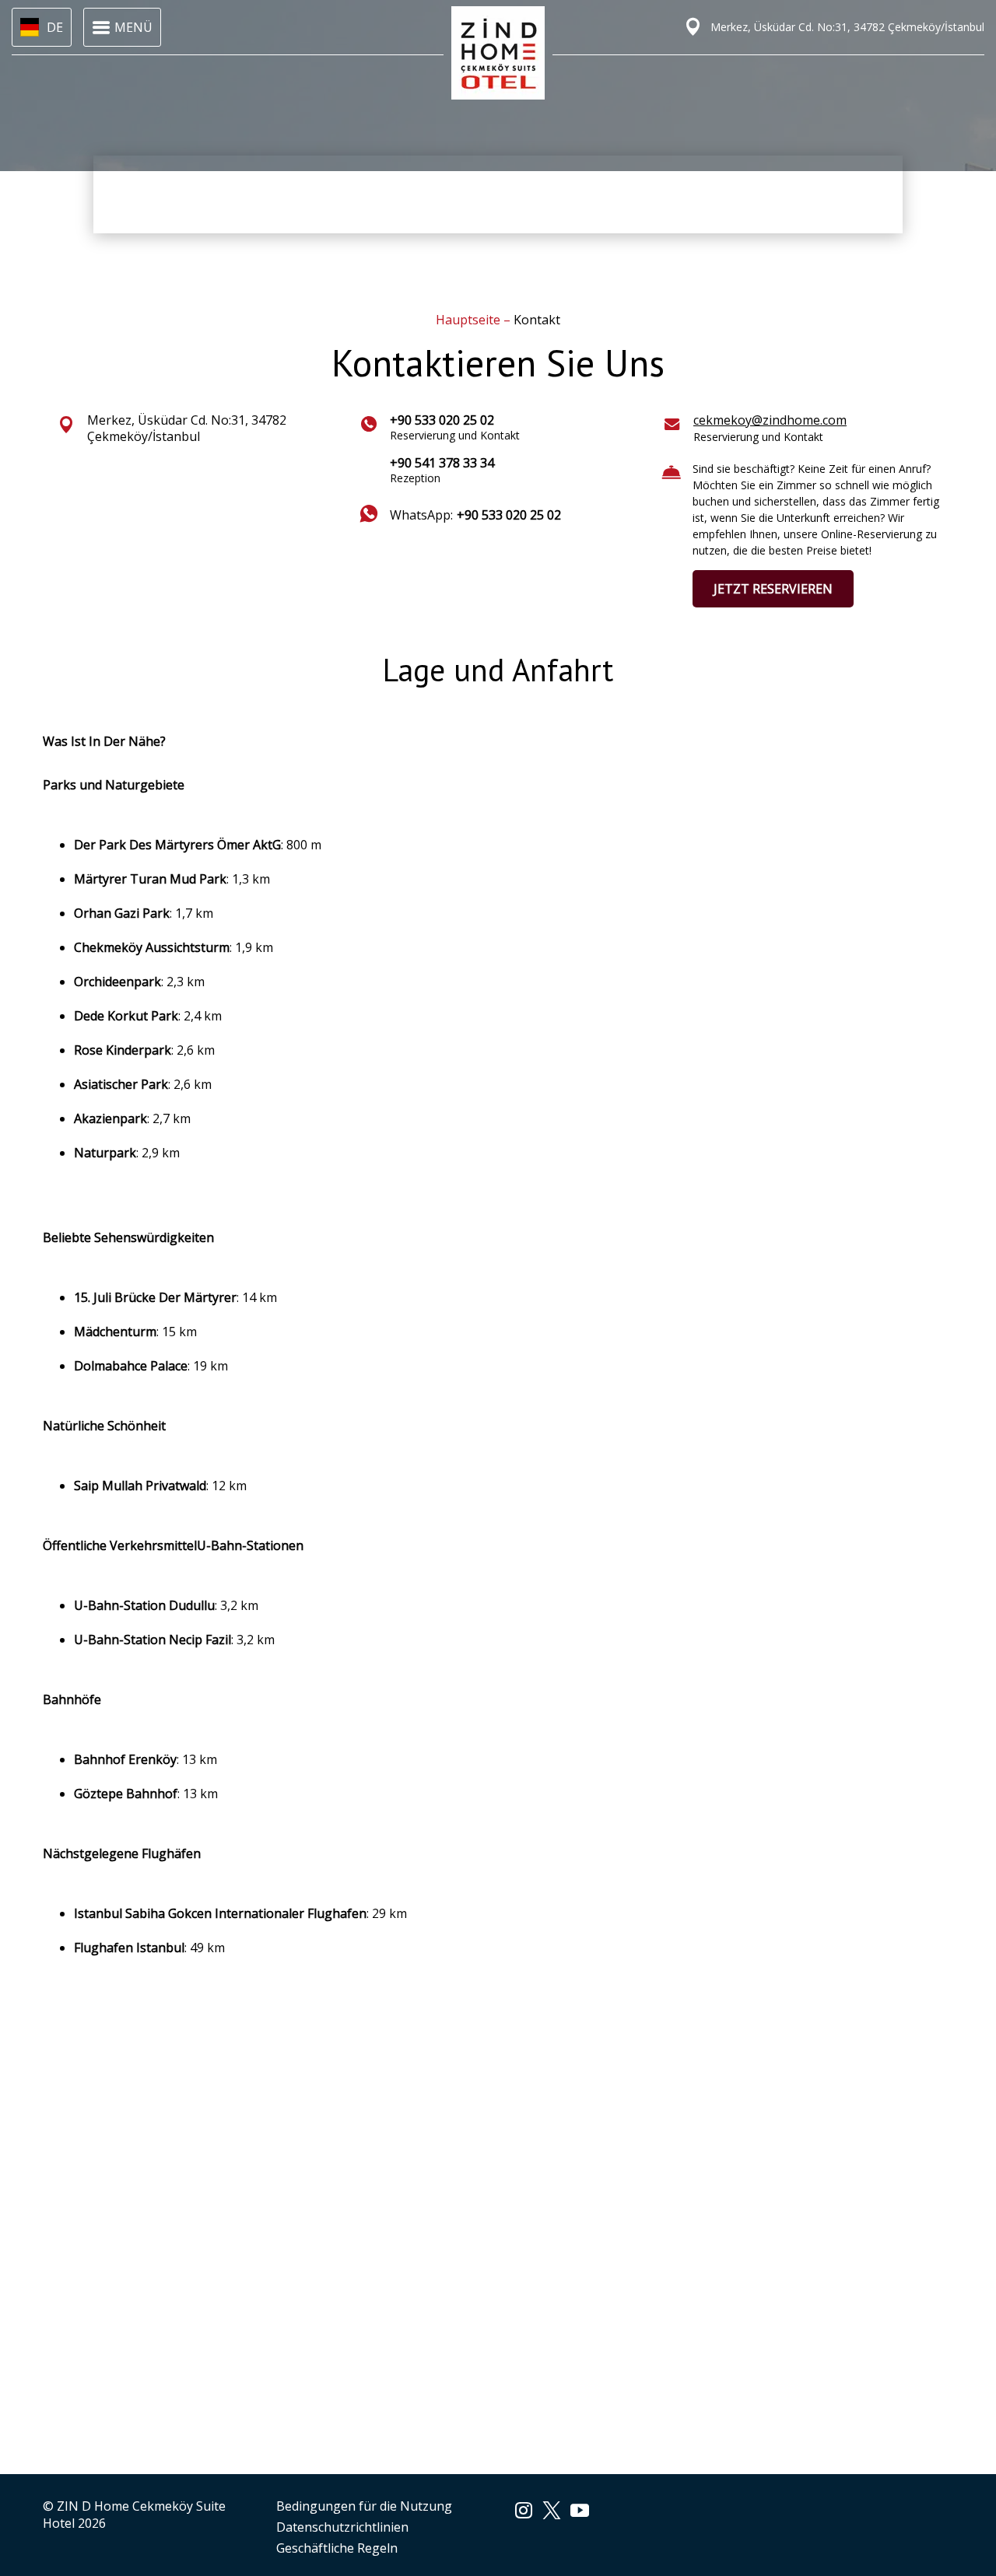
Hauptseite (470, 320)
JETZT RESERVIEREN (773, 589)
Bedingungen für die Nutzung (364, 2506)
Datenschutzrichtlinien (342, 2527)
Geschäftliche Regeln (337, 2548)
